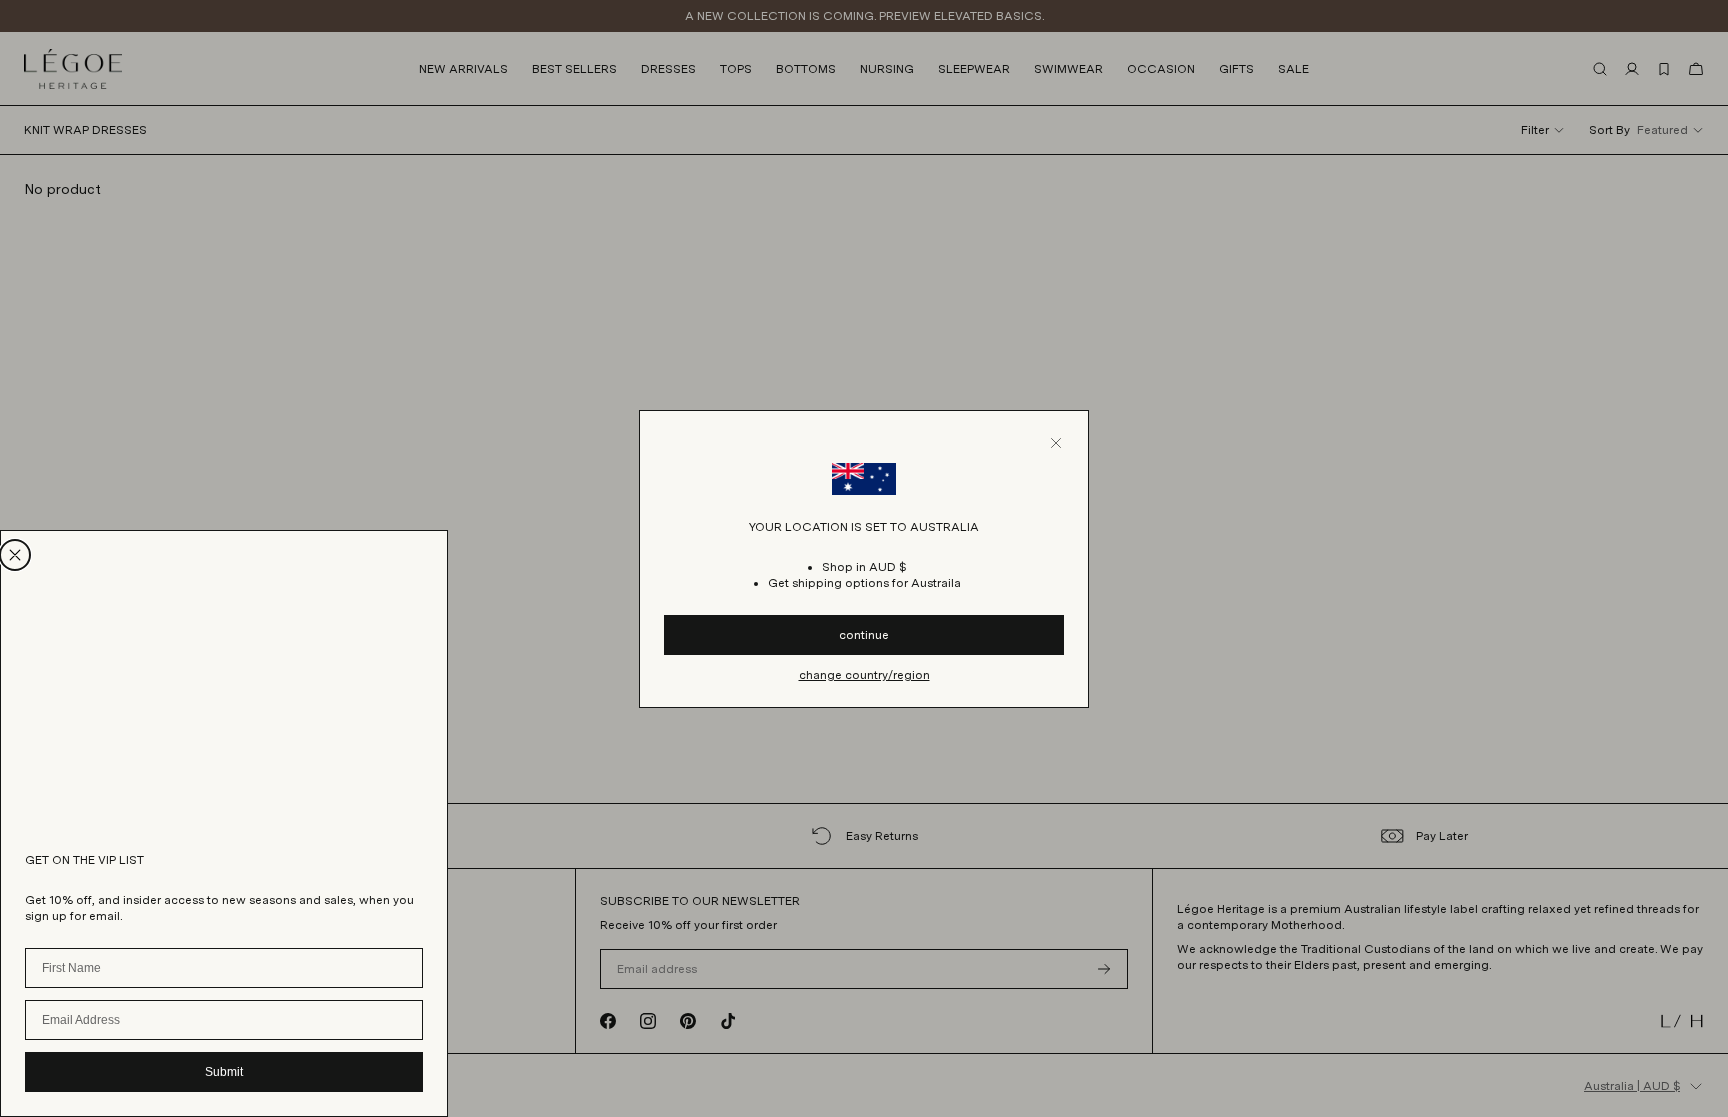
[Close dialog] (15, 555)
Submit (224, 1072)
